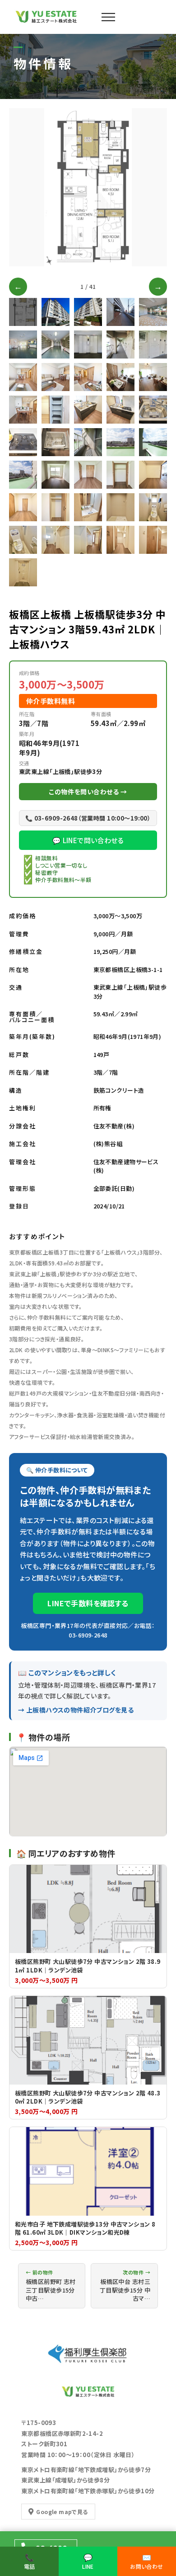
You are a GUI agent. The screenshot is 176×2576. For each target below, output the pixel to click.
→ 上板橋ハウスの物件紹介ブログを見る (76, 1710)
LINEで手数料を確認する (88, 1603)
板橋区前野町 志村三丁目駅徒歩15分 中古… (51, 2286)
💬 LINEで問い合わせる (88, 840)
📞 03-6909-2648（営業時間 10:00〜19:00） (88, 818)
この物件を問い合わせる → (88, 792)
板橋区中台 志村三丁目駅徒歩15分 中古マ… (125, 2286)
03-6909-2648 (88, 1635)
